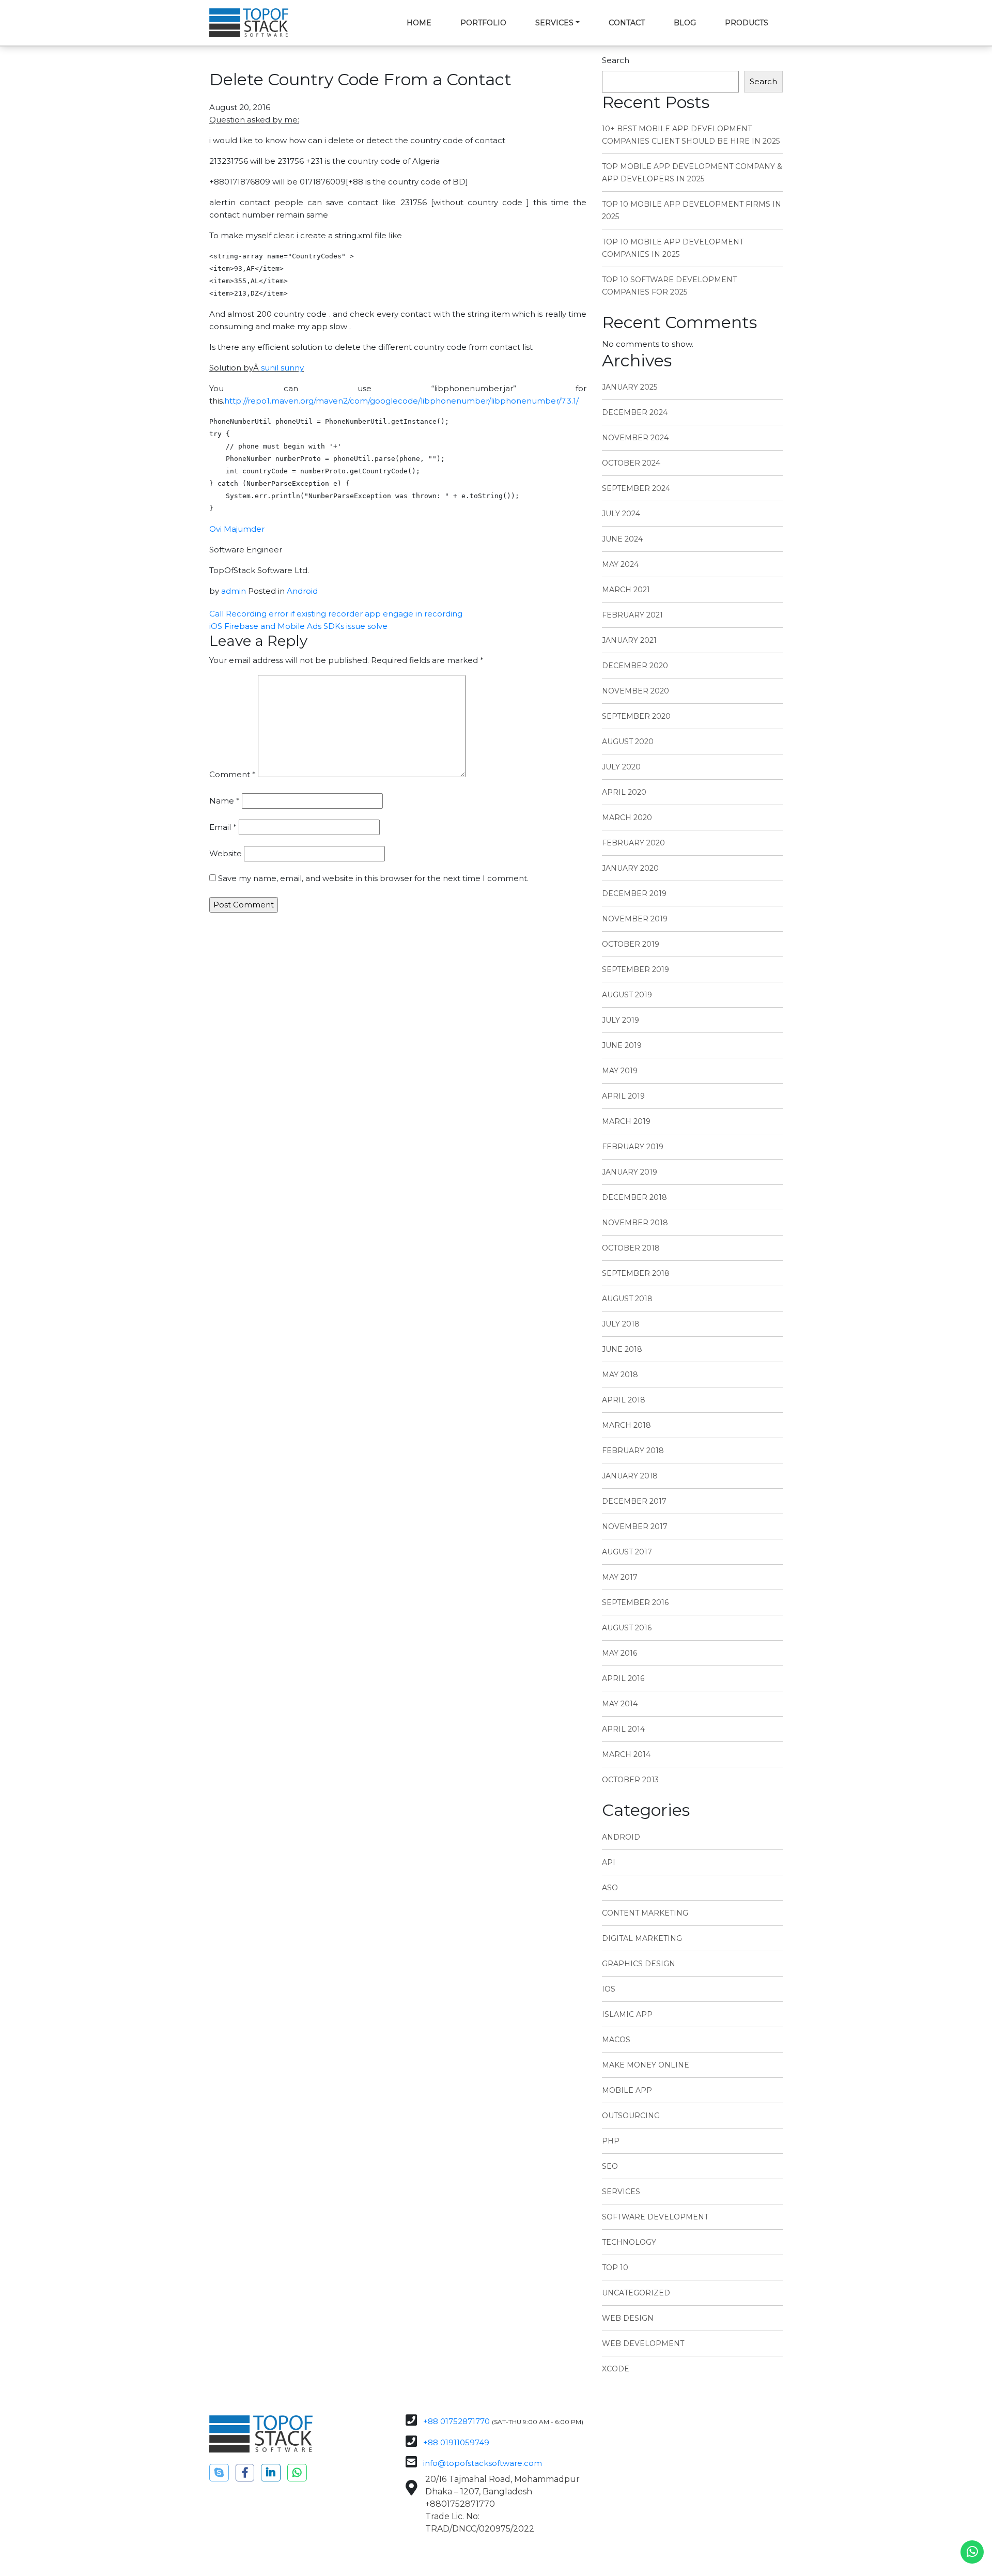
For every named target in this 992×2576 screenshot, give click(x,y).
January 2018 (630, 1476)
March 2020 (627, 817)
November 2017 (635, 1526)
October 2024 (631, 463)
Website (226, 853)
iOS (609, 1989)
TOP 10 (615, 2268)
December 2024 (635, 412)
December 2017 (634, 1501)
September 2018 (636, 1273)
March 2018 (626, 1425)
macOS (616, 2040)
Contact (627, 23)
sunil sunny (282, 368)
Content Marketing (645, 1913)
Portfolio (483, 23)
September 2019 (636, 969)
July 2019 (621, 1020)
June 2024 (622, 539)
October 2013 (630, 1780)
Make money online (646, 2065)
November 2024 (635, 438)
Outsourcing (631, 2116)
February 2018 (633, 1451)
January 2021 (629, 640)
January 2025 (630, 387)
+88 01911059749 (456, 2442)
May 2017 (620, 1577)
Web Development (643, 2343)
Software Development (655, 2217)
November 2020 (636, 691)
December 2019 (634, 893)
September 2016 (635, 1602)
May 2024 (620, 564)
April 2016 (623, 1678)
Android (302, 591)
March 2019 (626, 1121)
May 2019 (620, 1071)
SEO (610, 2166)
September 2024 (636, 488)
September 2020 (636, 716)
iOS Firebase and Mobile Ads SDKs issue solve (298, 626)
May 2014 (620, 1704)
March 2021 (626, 590)
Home (419, 23)
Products (747, 23)
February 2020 (633, 843)
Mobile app (627, 2090)
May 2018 (620, 1375)
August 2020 (628, 742)
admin (234, 591)
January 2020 (630, 868)
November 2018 (635, 1223)
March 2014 (626, 1754)
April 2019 (623, 1096)
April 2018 (624, 1400)
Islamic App (627, 2014)
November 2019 (635, 919)
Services (554, 23)
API (609, 1862)
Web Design (628, 2318)
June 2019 (622, 1045)
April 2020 (624, 792)
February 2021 (632, 615)
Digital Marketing (642, 1938)
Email (223, 827)
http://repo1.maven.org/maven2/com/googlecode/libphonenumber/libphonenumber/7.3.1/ (401, 401)
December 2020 (635, 666)
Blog (685, 23)
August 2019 (627, 995)
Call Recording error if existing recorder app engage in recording (336, 614)
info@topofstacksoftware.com (483, 2463)
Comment (233, 774)
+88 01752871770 (456, 2421)
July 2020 (621, 767)
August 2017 (627, 1552)
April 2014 (623, 1729)
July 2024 (621, 514)
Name (224, 801)
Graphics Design (639, 1964)
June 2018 (622, 1349)
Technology (629, 2242)
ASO (610, 1888)
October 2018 (631, 1248)
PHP (611, 2141)
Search (616, 60)
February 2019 (633, 1147)
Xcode (616, 2369)
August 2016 (627, 1628)
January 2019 (630, 1172)
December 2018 (634, 1197)
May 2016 (619, 1653)
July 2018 (621, 1324)
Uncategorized (636, 2293)
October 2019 (631, 944)
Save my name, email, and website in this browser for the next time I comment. (373, 878)
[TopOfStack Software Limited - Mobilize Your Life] (249, 23)
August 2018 (627, 1299)
